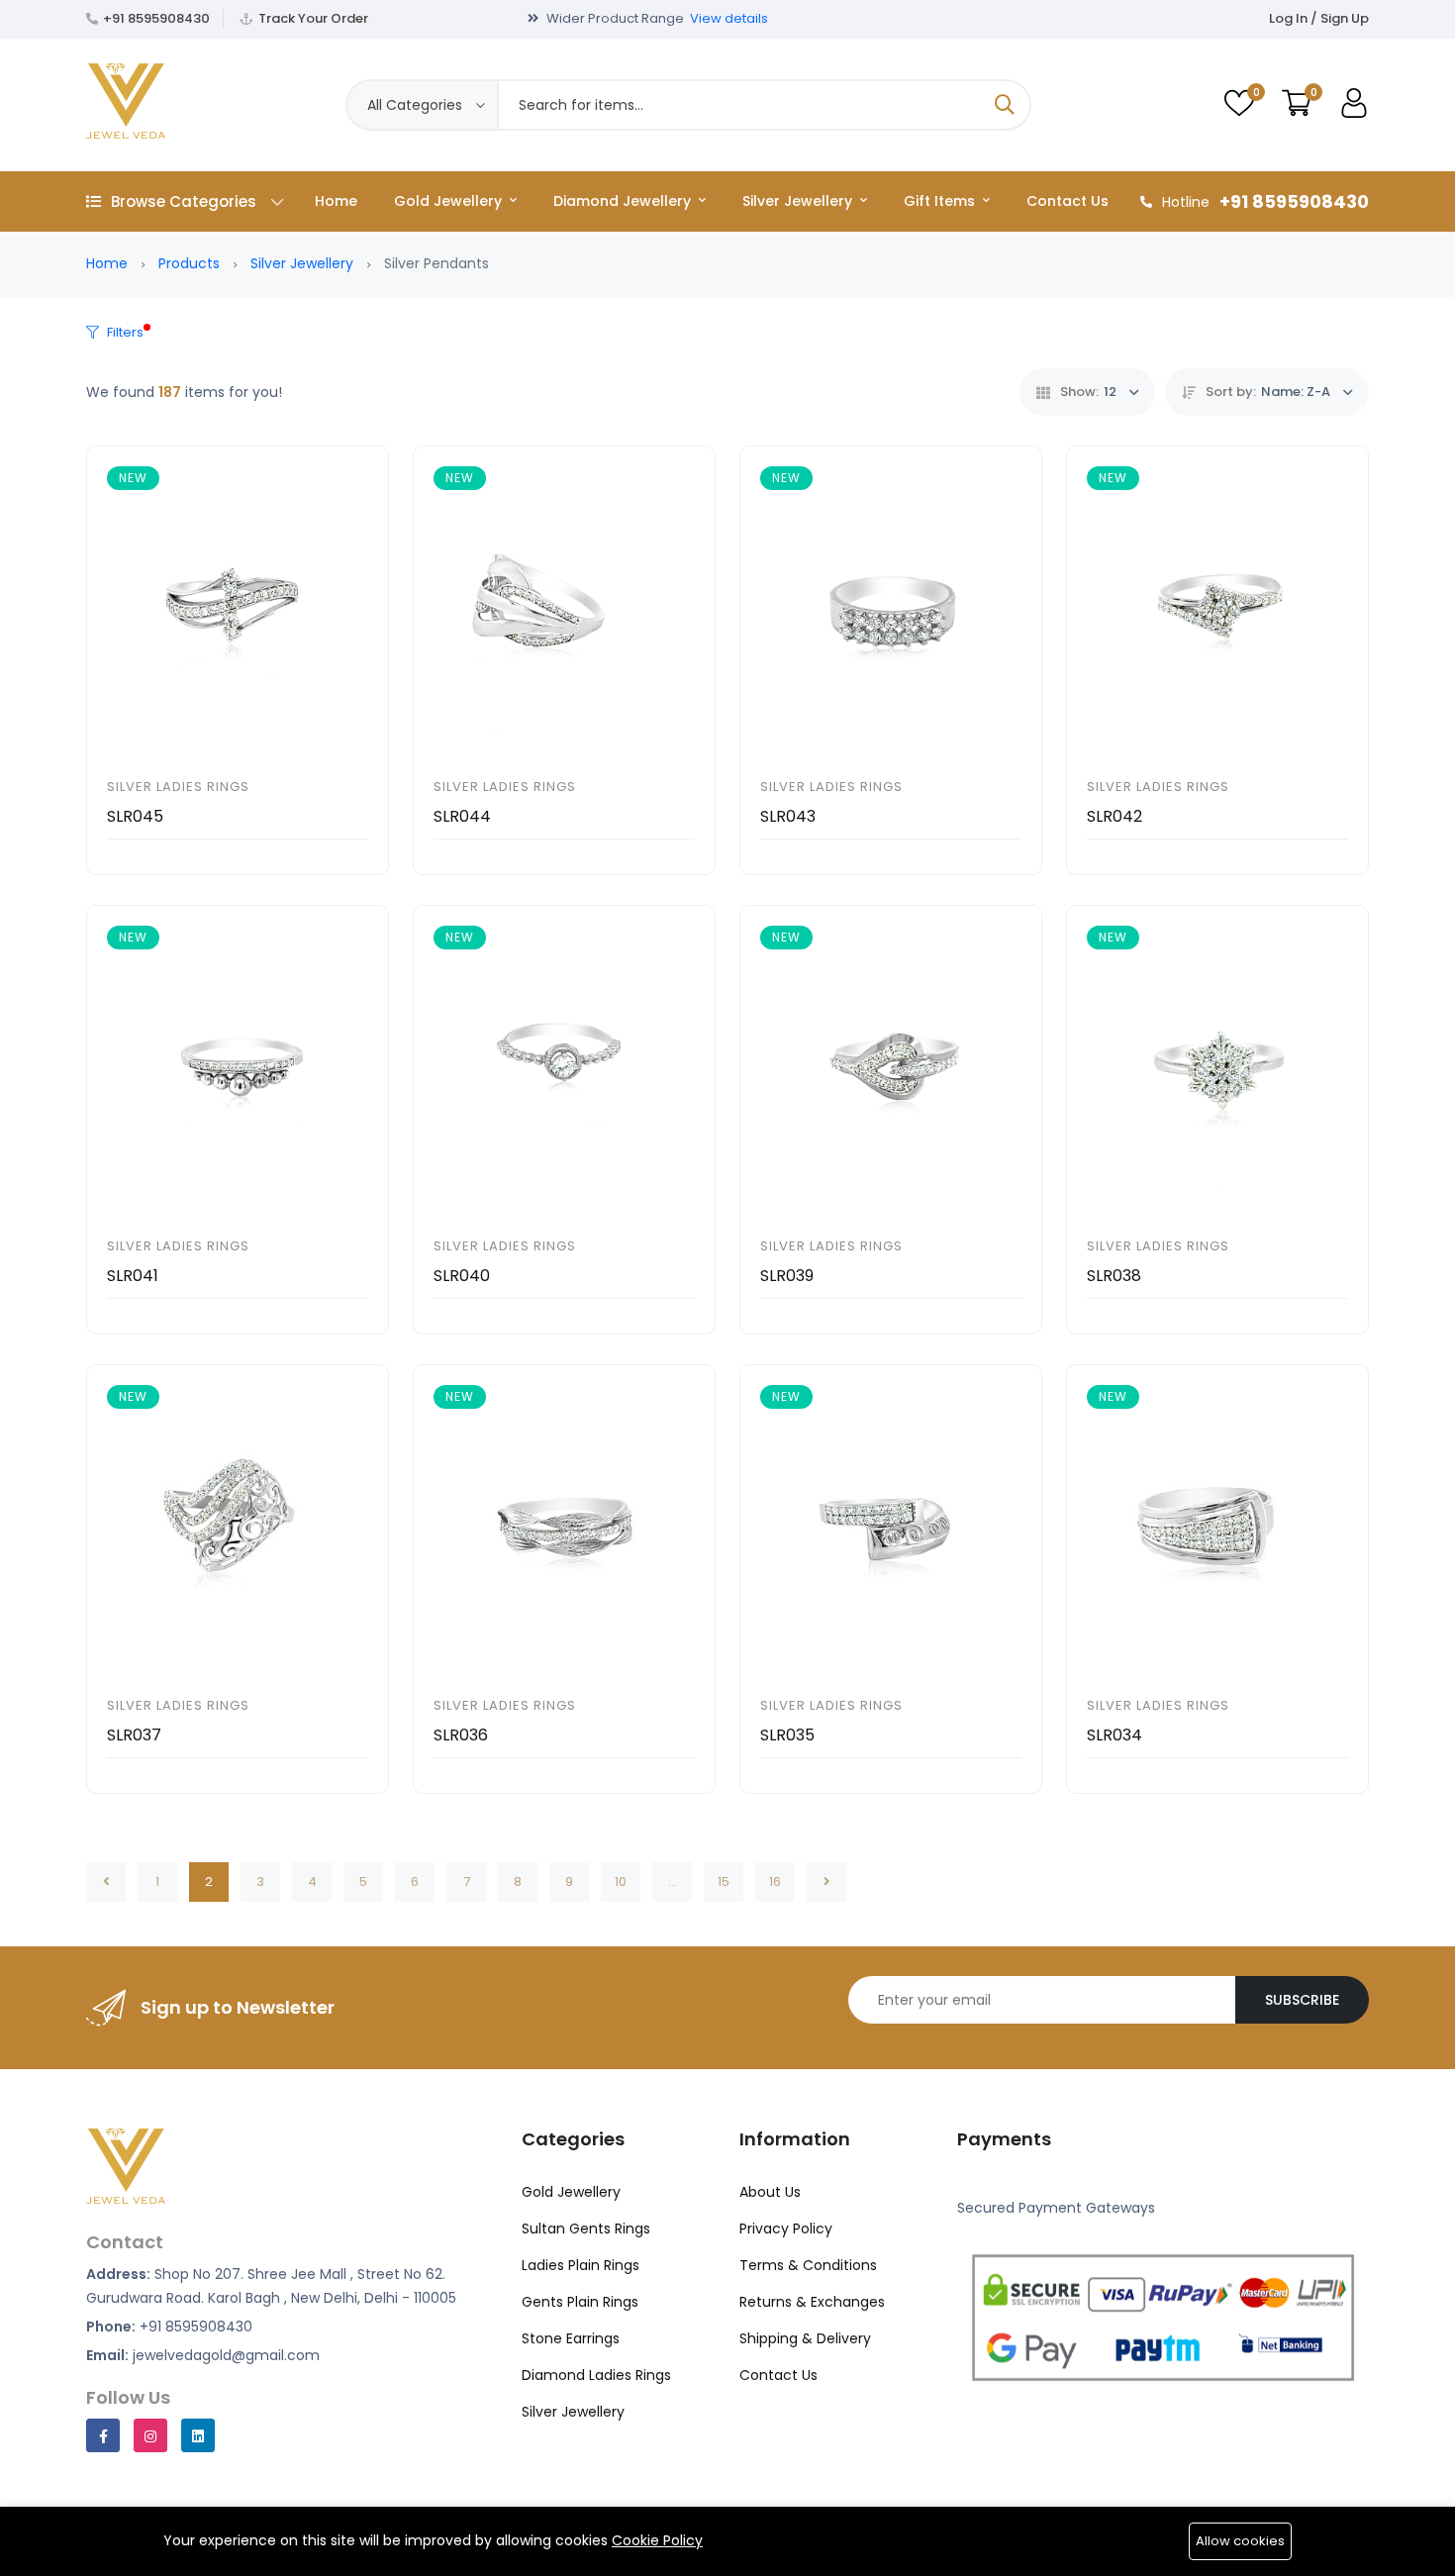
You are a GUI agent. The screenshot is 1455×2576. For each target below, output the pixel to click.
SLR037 (134, 1735)
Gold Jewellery (450, 201)
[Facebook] (103, 2435)
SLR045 (135, 816)
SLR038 (1114, 1276)
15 (724, 1882)
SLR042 (1115, 816)
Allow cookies (1240, 2541)
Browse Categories (184, 201)
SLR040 (462, 1276)
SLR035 (787, 1735)
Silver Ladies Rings (178, 787)
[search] (1005, 105)
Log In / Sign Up (1319, 18)
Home (336, 201)
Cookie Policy (657, 2540)
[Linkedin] (198, 2435)
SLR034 (1115, 1735)
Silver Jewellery (799, 201)
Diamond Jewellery (624, 201)
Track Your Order (313, 18)
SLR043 (788, 816)
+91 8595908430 (156, 18)
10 (621, 1882)
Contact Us (1067, 201)
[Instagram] (150, 2435)
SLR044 (462, 816)
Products (189, 263)
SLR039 (787, 1276)
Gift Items (941, 201)
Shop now (787, 18)
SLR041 (133, 1276)
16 (775, 1882)
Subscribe (1302, 2000)
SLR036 (461, 1735)
